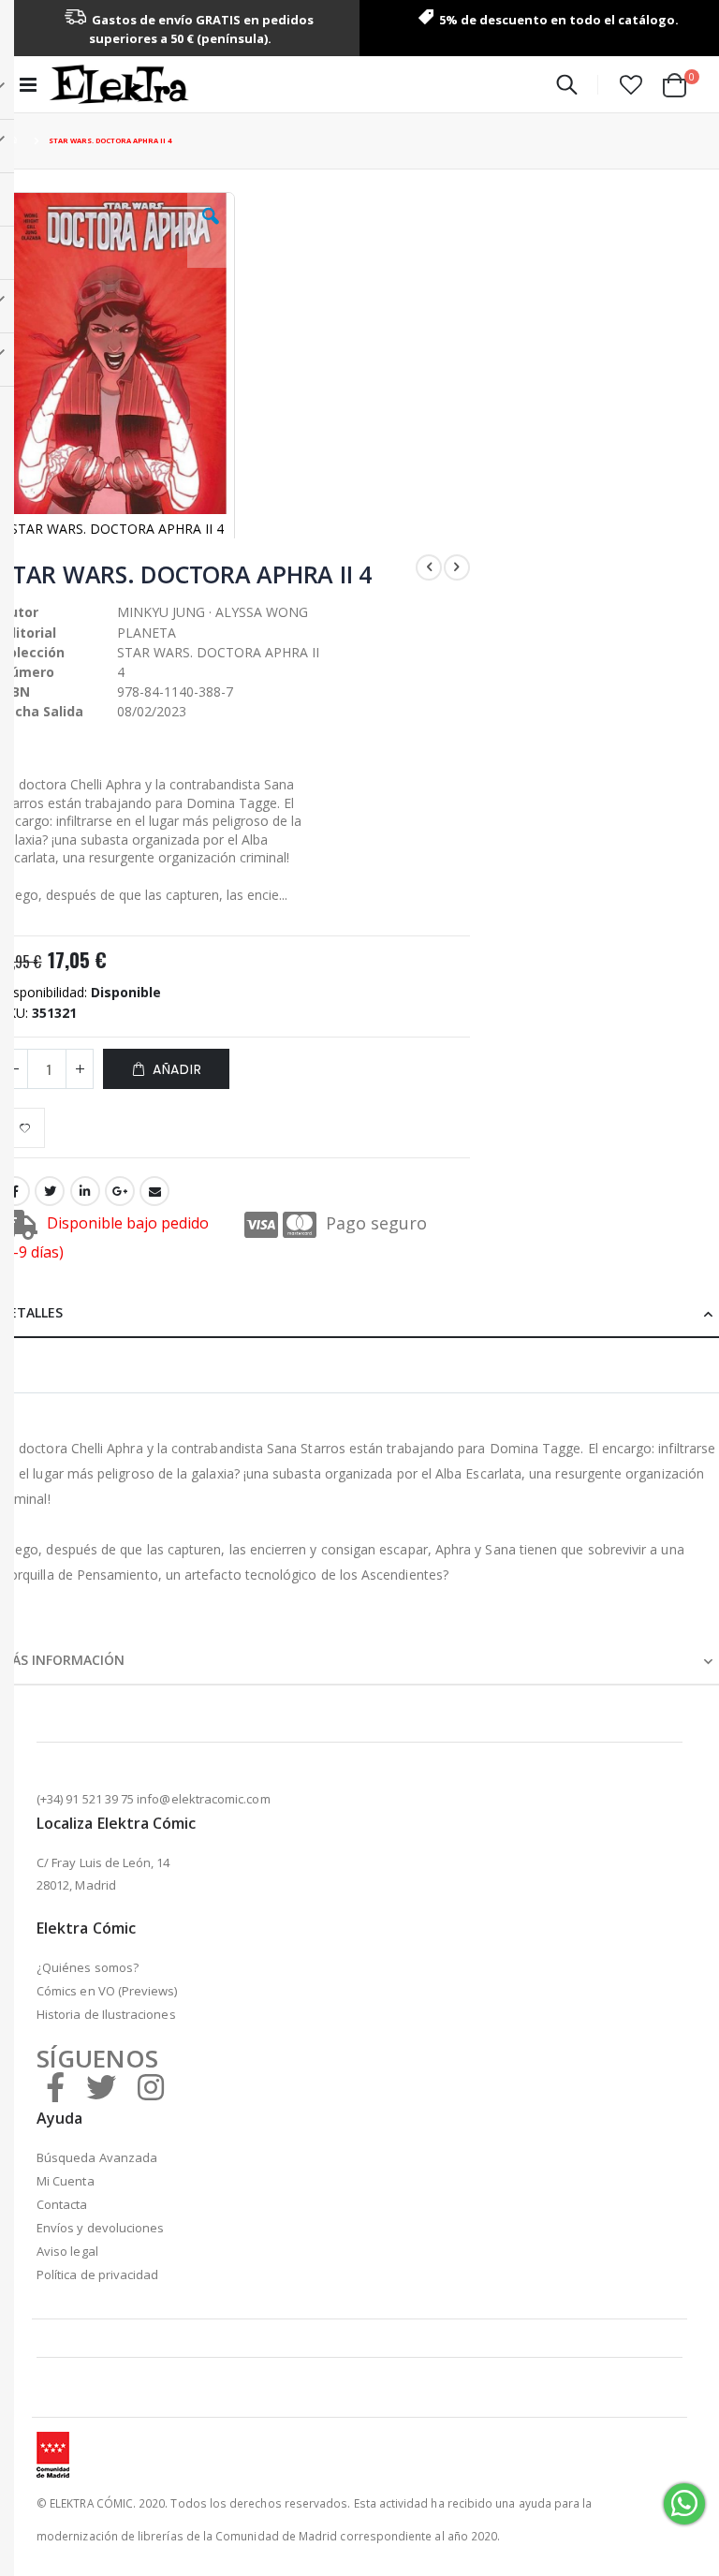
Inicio (16, 141)
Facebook (15, 1191)
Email (154, 1191)
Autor (19, 612)
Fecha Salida (42, 711)
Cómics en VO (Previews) (107, 1991)
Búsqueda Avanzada (97, 2157)
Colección (32, 652)
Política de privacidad (97, 2274)
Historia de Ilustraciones (106, 2014)
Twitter (50, 1191)
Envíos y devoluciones (100, 2228)
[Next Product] (457, 567)
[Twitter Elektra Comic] (101, 2087)
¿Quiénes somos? (88, 1967)
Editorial (28, 633)
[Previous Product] (429, 567)
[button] (631, 84)
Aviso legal (67, 2251)
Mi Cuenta (66, 2181)
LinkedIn (85, 1191)
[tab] (359, 1310)
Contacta (62, 2204)
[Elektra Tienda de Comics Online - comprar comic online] (119, 84)
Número (27, 672)
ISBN (15, 692)
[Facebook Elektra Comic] (55, 2087)
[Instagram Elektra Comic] (151, 2087)
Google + (120, 1191)
